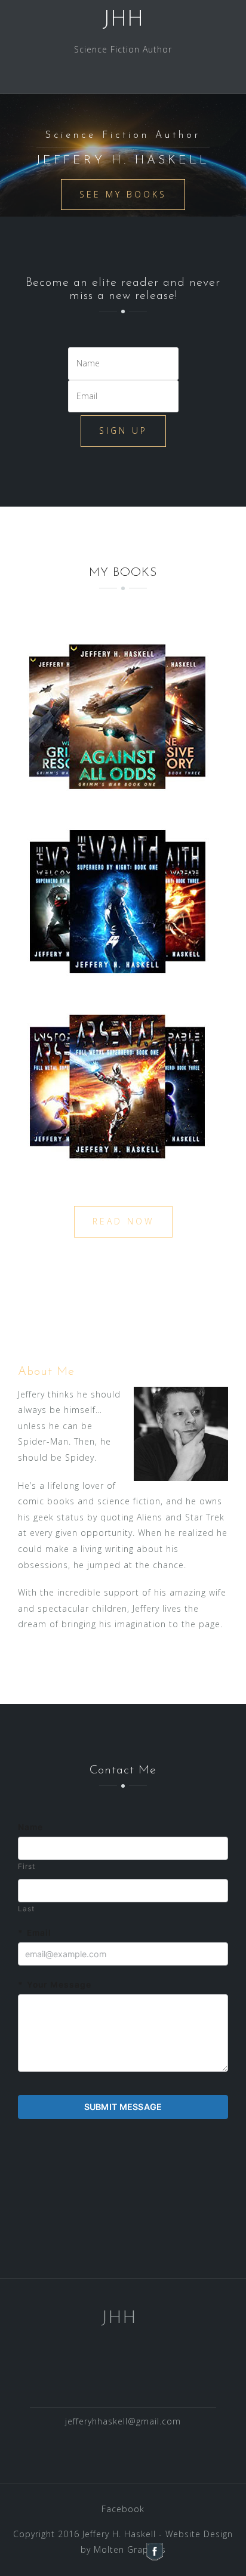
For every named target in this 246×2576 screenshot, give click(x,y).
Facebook (123, 2509)
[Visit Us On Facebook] (154, 2551)
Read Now (123, 1221)
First (27, 1866)
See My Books (123, 194)
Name (30, 1827)
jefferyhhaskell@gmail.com (123, 2421)
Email (35, 1933)
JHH (123, 20)
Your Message (55, 1985)
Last (26, 1909)
